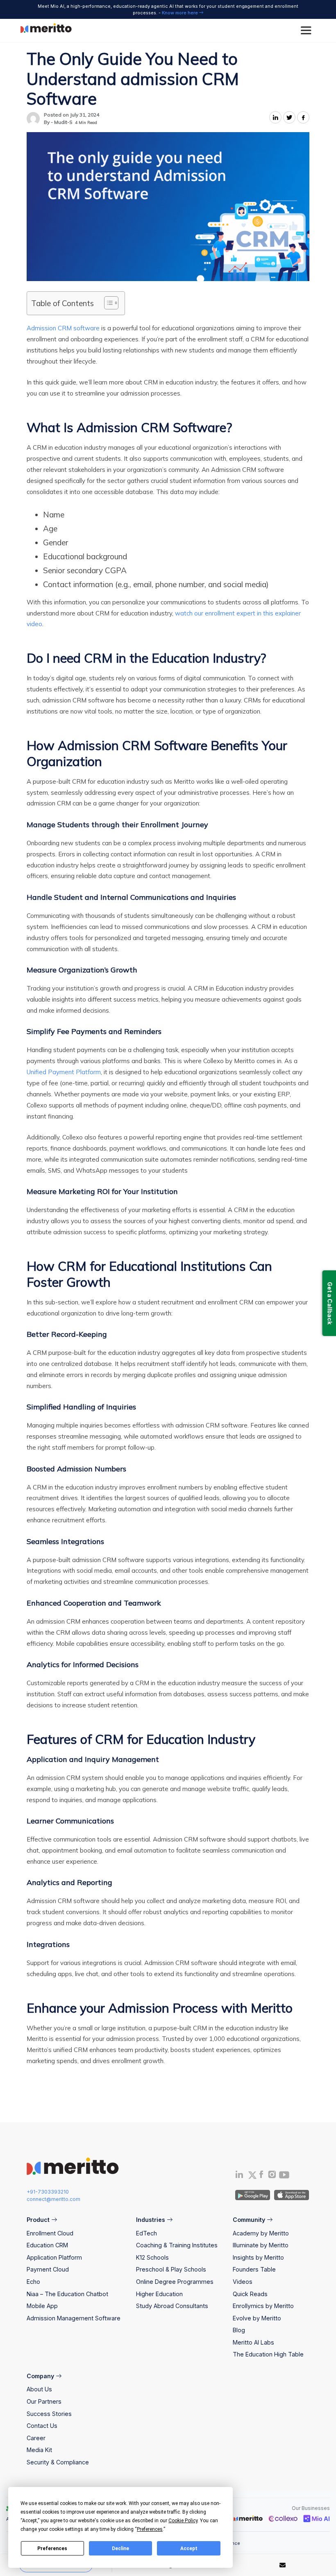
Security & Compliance (58, 2462)
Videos (243, 2282)
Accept (189, 2549)
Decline (120, 2549)
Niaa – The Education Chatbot (67, 2294)
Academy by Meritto (261, 2233)
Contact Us (42, 2426)
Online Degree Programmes (175, 2282)
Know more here (180, 13)
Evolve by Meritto (257, 2318)
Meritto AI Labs (253, 2342)
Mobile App (42, 2306)
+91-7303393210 (48, 2192)
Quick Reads (250, 2294)
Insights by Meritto (258, 2257)
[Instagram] (272, 2176)
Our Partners (44, 2401)
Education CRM (47, 2245)
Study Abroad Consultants (172, 2306)
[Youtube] (284, 2177)
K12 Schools (152, 2257)
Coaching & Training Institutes (177, 2245)
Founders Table (254, 2269)
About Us (39, 2389)
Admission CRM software (63, 328)
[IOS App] (290, 2195)
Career (36, 2438)
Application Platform (54, 2257)
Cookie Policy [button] (183, 2521)
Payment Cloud (48, 2269)
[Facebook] (261, 2176)
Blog (239, 2330)
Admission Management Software (74, 2318)
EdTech (146, 2233)
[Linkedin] (239, 2176)
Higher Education (159, 2294)
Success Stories (49, 2414)
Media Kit (39, 2450)
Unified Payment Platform (64, 1072)
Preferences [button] (150, 2529)
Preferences (52, 2549)
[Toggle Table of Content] (107, 303)
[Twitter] (252, 2175)
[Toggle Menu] (307, 31)
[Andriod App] (253, 2195)
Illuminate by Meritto (261, 2245)
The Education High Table (268, 2354)
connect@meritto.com (53, 2199)
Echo (33, 2282)
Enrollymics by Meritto (263, 2306)
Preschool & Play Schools (171, 2269)
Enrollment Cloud (50, 2233)
